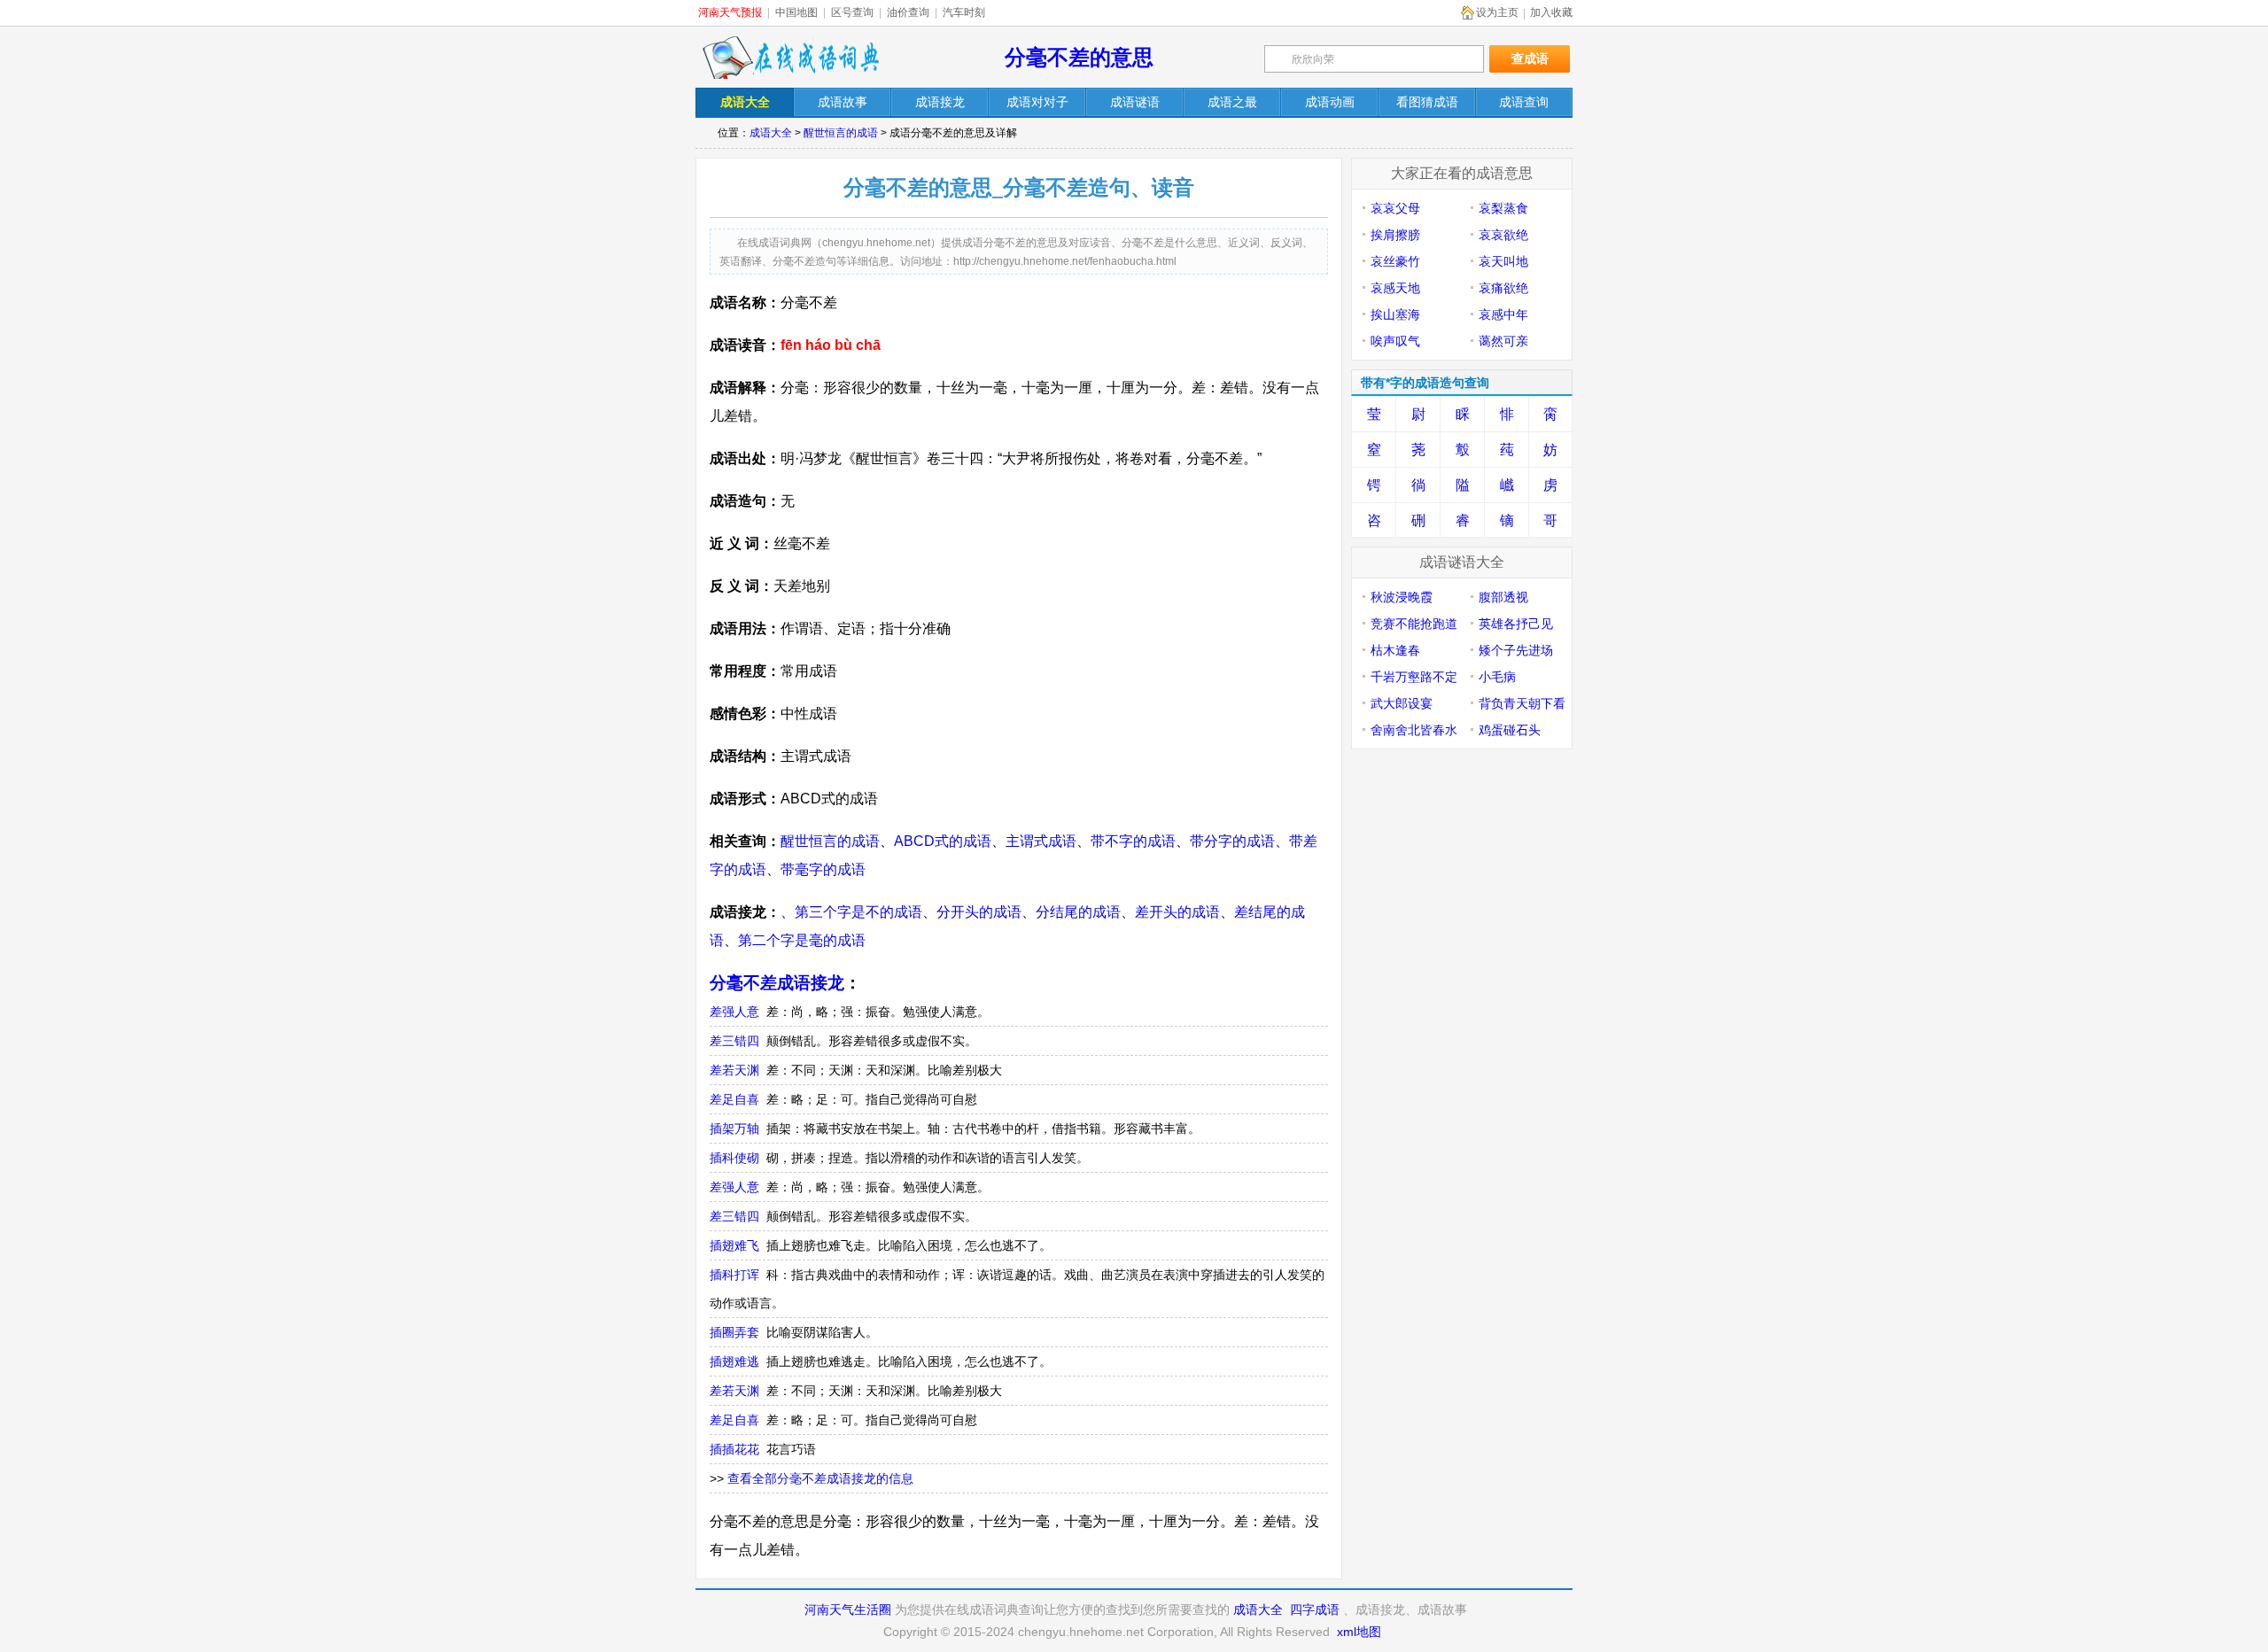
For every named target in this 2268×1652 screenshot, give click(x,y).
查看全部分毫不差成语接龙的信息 (820, 1478)
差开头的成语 (1177, 912)
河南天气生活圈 (848, 1609)
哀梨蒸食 (1503, 208)
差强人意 (734, 1012)
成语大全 (771, 133)
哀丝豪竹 (1395, 261)
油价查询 (908, 12)
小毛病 (1497, 677)
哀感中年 (1503, 314)
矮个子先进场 (1516, 650)
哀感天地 (1395, 288)
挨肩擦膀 (1395, 235)
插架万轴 (734, 1128)
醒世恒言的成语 (841, 133)
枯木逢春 (1395, 650)
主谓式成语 (1041, 841)
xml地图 (1359, 1632)
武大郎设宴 (1402, 703)
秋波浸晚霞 (1402, 597)
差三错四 (734, 1041)
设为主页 (1497, 12)
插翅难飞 (734, 1245)
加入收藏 (1551, 12)
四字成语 (1315, 1609)
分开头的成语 (979, 912)
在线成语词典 (790, 58)
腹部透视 (1503, 597)
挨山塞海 (1395, 314)
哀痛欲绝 (1503, 288)
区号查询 (852, 12)
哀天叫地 (1503, 261)
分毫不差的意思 (1079, 57)
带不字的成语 (1133, 841)
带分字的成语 (1232, 841)
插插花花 (734, 1449)
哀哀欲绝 (1503, 235)
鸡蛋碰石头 (1510, 730)
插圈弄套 (734, 1332)
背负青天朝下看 (1522, 703)
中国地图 (796, 12)
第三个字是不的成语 (858, 912)
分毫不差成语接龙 (777, 983)
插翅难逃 (734, 1361)
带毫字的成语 (823, 869)
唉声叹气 (1395, 341)
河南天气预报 (730, 12)
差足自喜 (734, 1099)
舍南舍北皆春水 (1414, 730)
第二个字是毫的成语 (802, 940)
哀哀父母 (1395, 208)
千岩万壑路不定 (1414, 677)
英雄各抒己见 (1516, 624)
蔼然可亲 (1503, 341)
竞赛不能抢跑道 (1414, 624)
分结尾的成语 (1078, 912)
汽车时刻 (964, 12)
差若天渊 (734, 1070)
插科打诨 (734, 1275)
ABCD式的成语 (943, 841)
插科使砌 (734, 1158)
